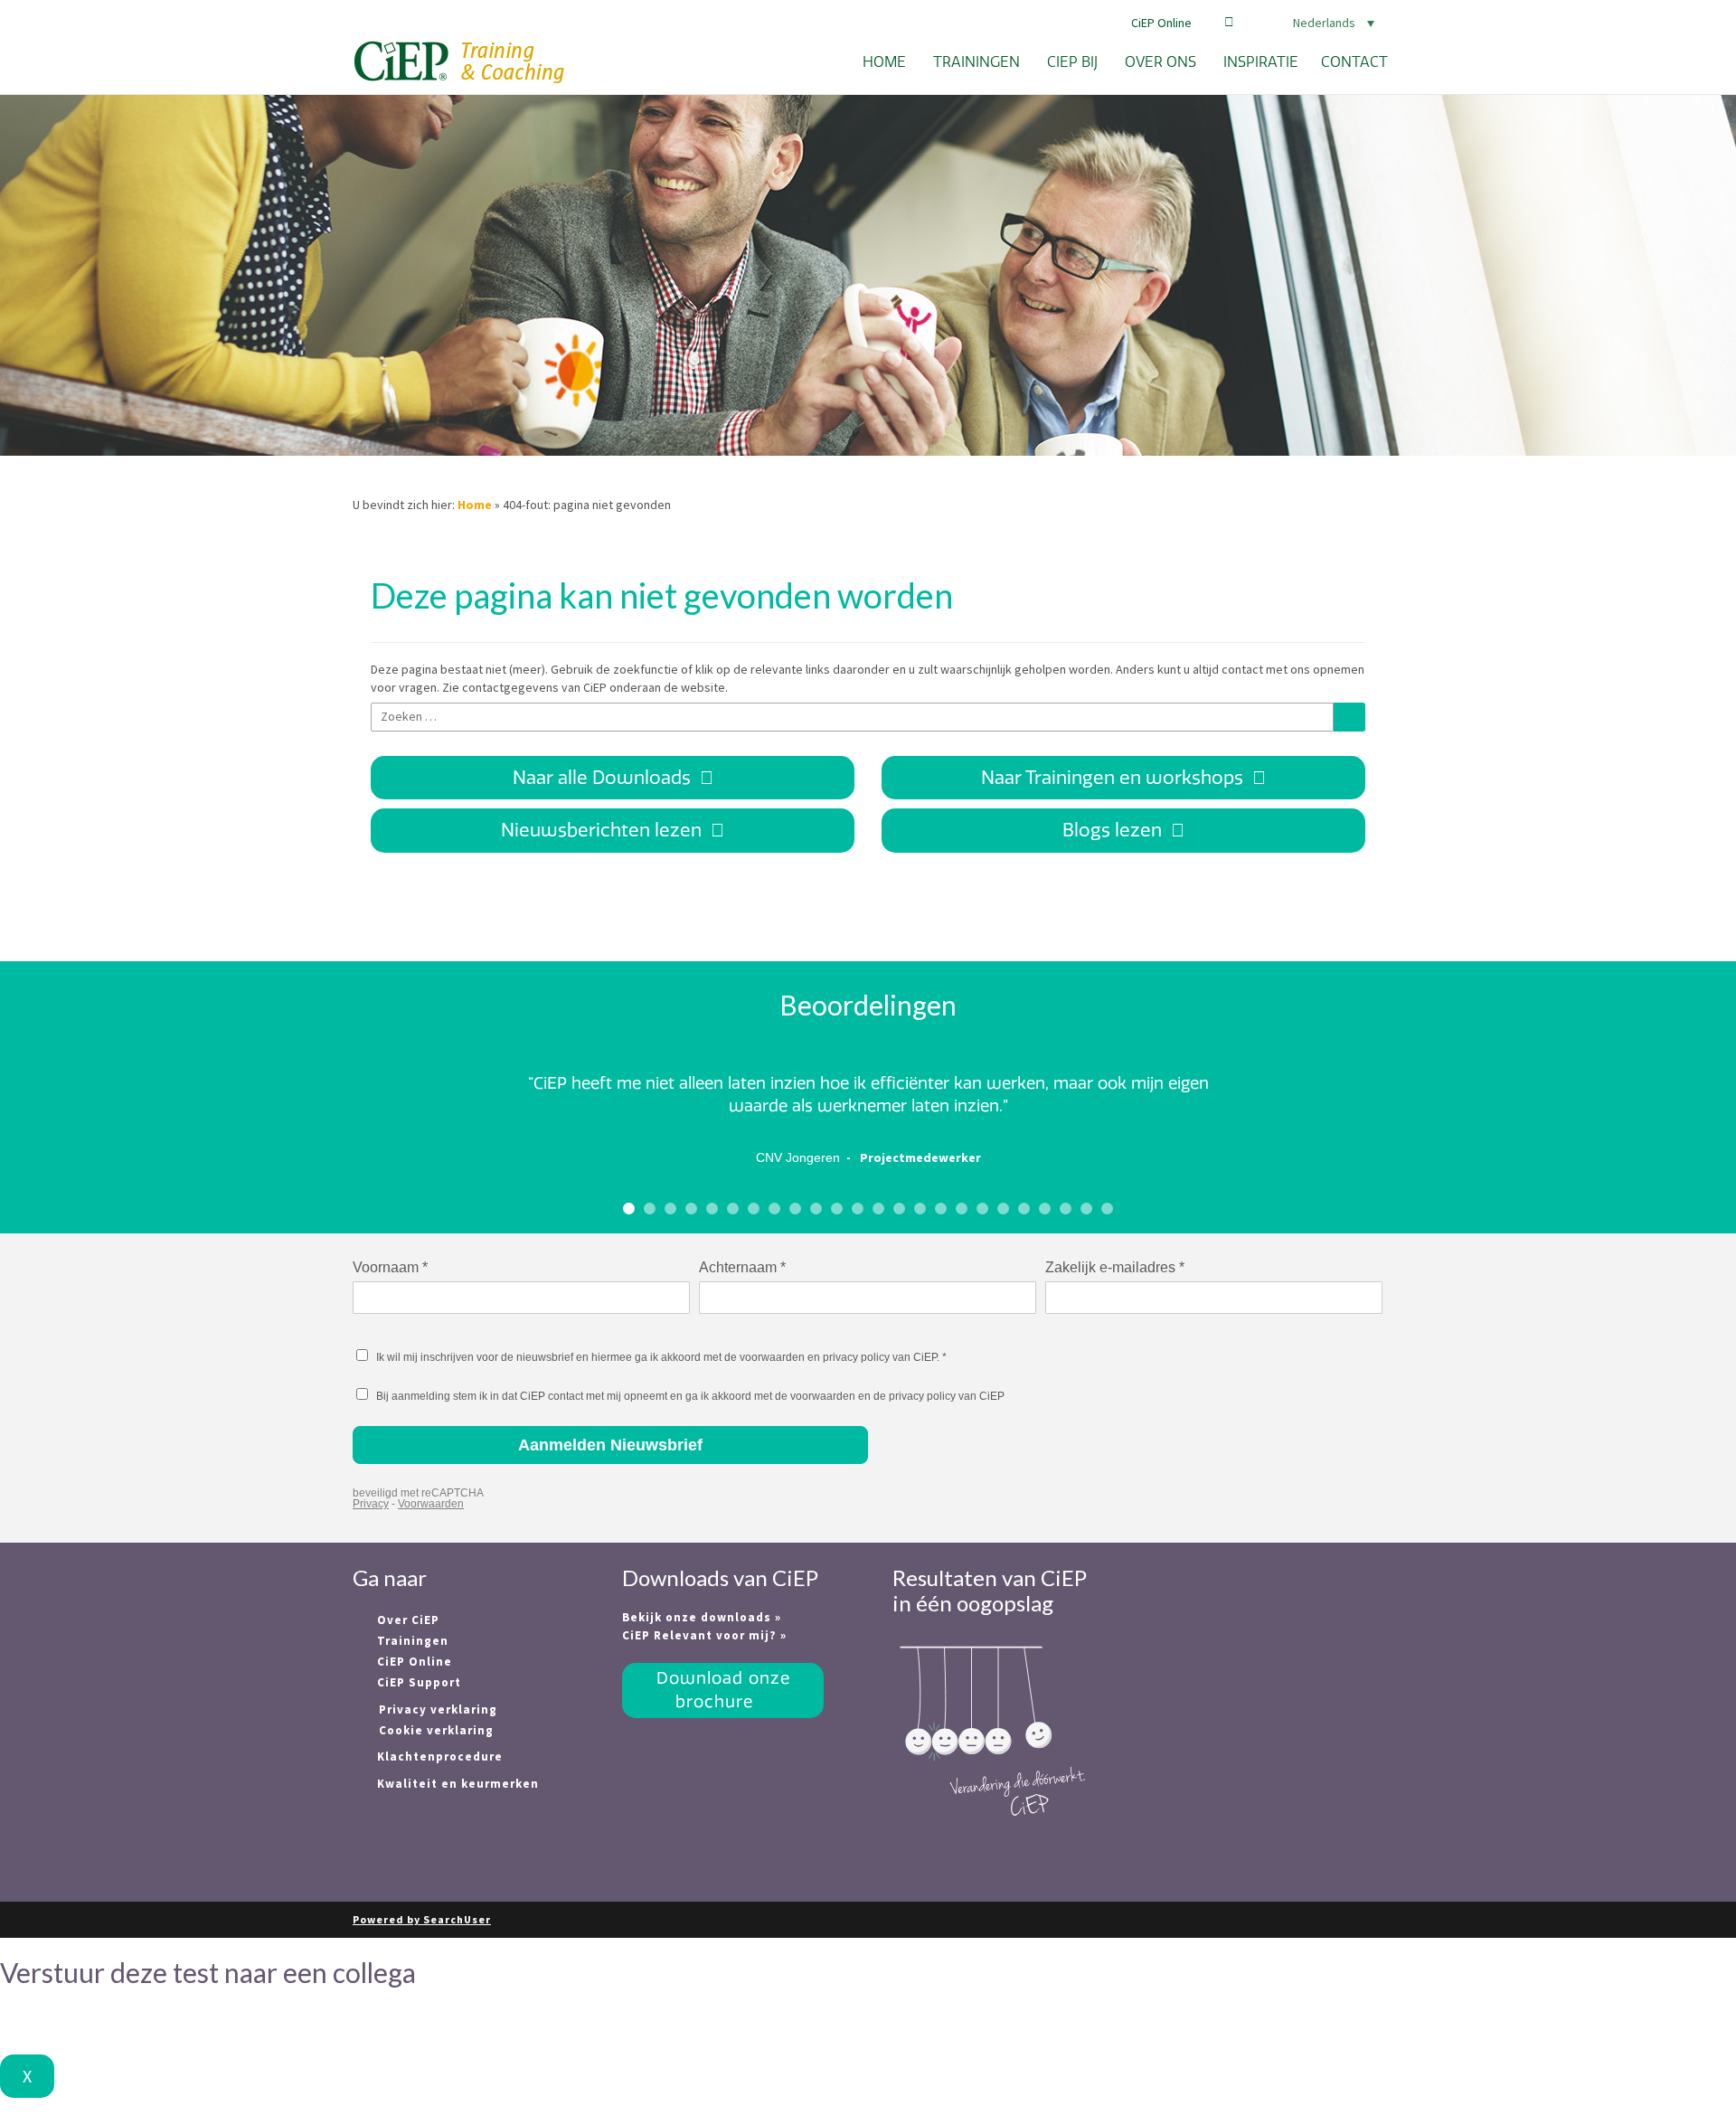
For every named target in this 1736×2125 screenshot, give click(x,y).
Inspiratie (1261, 62)
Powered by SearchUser (422, 1919)
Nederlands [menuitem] (1324, 23)
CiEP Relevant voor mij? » (704, 1635)
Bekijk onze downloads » (702, 1617)
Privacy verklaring (438, 1709)
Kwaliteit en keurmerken (456, 1784)
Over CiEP (406, 1620)
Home (884, 62)
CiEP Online (1161, 23)
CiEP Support (417, 1682)
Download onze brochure (723, 1690)
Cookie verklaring (436, 1730)
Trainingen (976, 62)
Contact (1354, 62)
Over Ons (1160, 62)
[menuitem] (1311, 23)
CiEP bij (1072, 62)
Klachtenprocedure (438, 1757)
